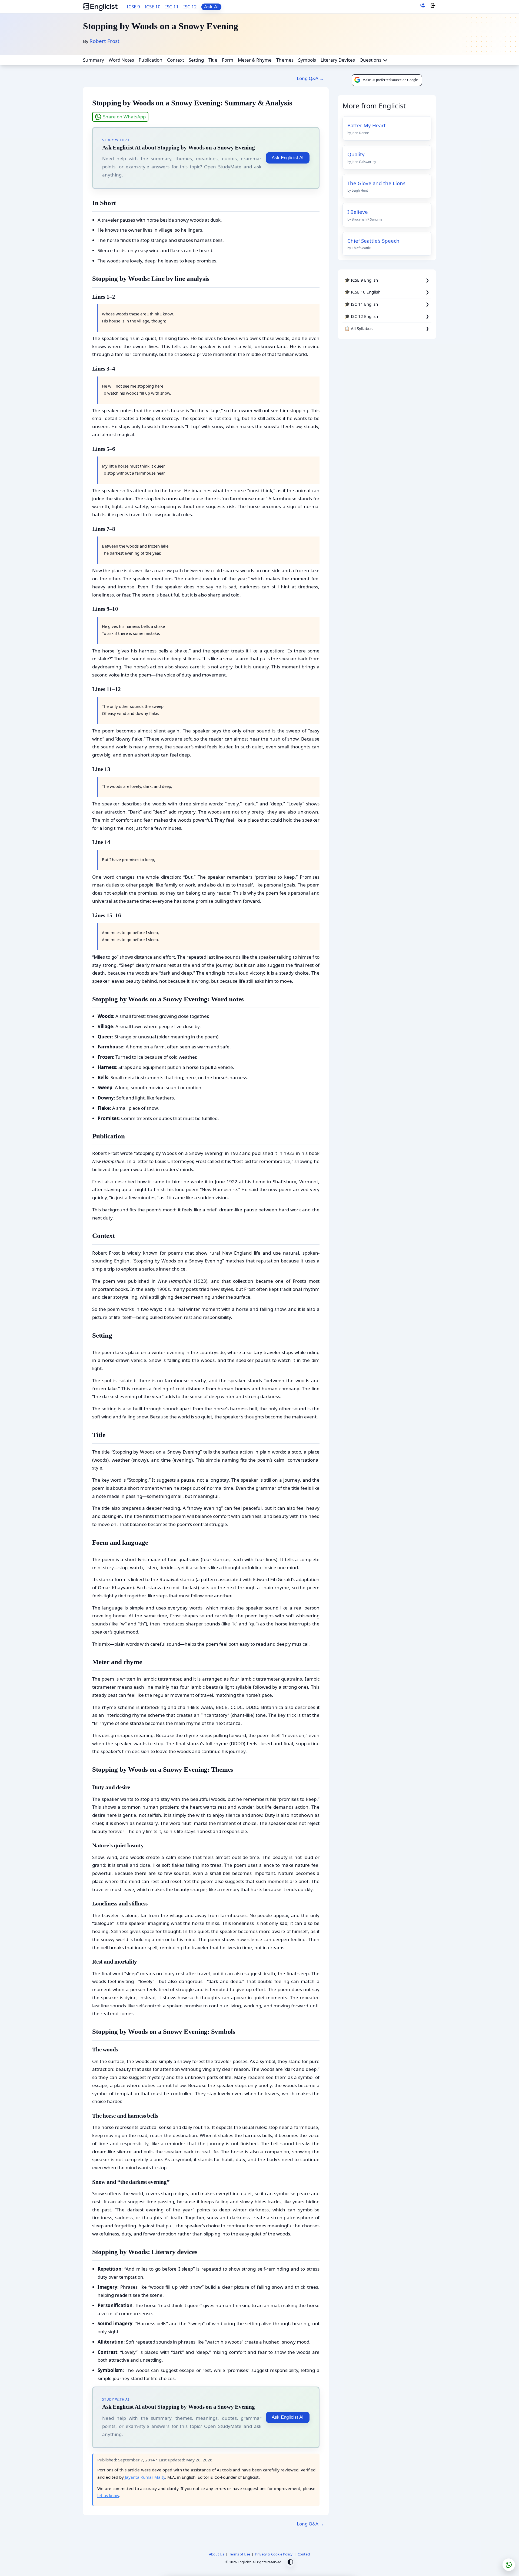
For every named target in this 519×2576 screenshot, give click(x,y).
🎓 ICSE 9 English (361, 280)
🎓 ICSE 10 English (362, 292)
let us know (108, 2495)
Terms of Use (240, 2554)
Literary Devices (338, 60)
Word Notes (121, 60)
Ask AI (212, 7)
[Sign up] (422, 7)
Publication (151, 60)
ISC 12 (190, 7)
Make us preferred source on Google (390, 80)
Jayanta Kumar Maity (145, 2477)
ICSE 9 (133, 7)
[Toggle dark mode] (290, 2563)
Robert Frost (104, 41)
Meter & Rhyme (255, 60)
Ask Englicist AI (288, 158)
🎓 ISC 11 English (361, 304)
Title (213, 60)
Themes (285, 60)
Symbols (307, 60)
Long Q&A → (310, 78)
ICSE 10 (153, 7)
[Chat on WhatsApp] (509, 2565)
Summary (94, 60)
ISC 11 (172, 7)
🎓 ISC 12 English (361, 316)
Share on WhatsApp (124, 117)
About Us (217, 2554)
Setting (196, 60)
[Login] (433, 7)
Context (176, 60)
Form (228, 60)
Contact (304, 2554)
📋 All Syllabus (359, 328)
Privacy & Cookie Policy (274, 2554)
